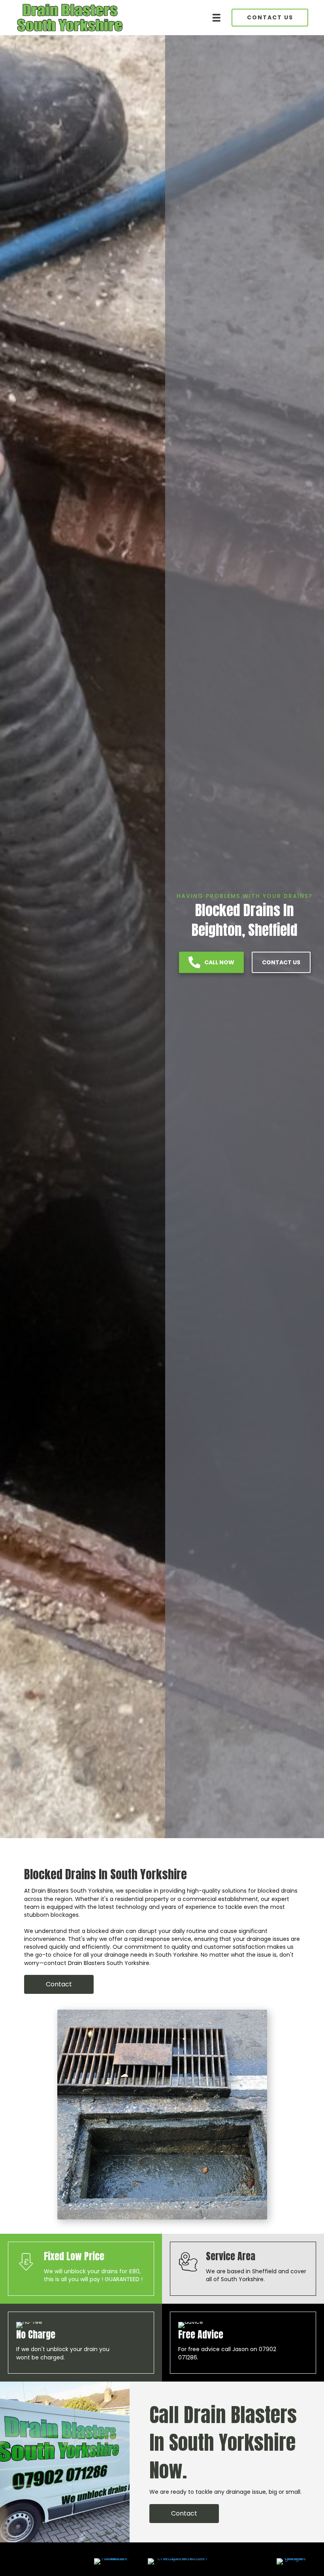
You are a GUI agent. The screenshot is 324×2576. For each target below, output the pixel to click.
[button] (59, 1984)
